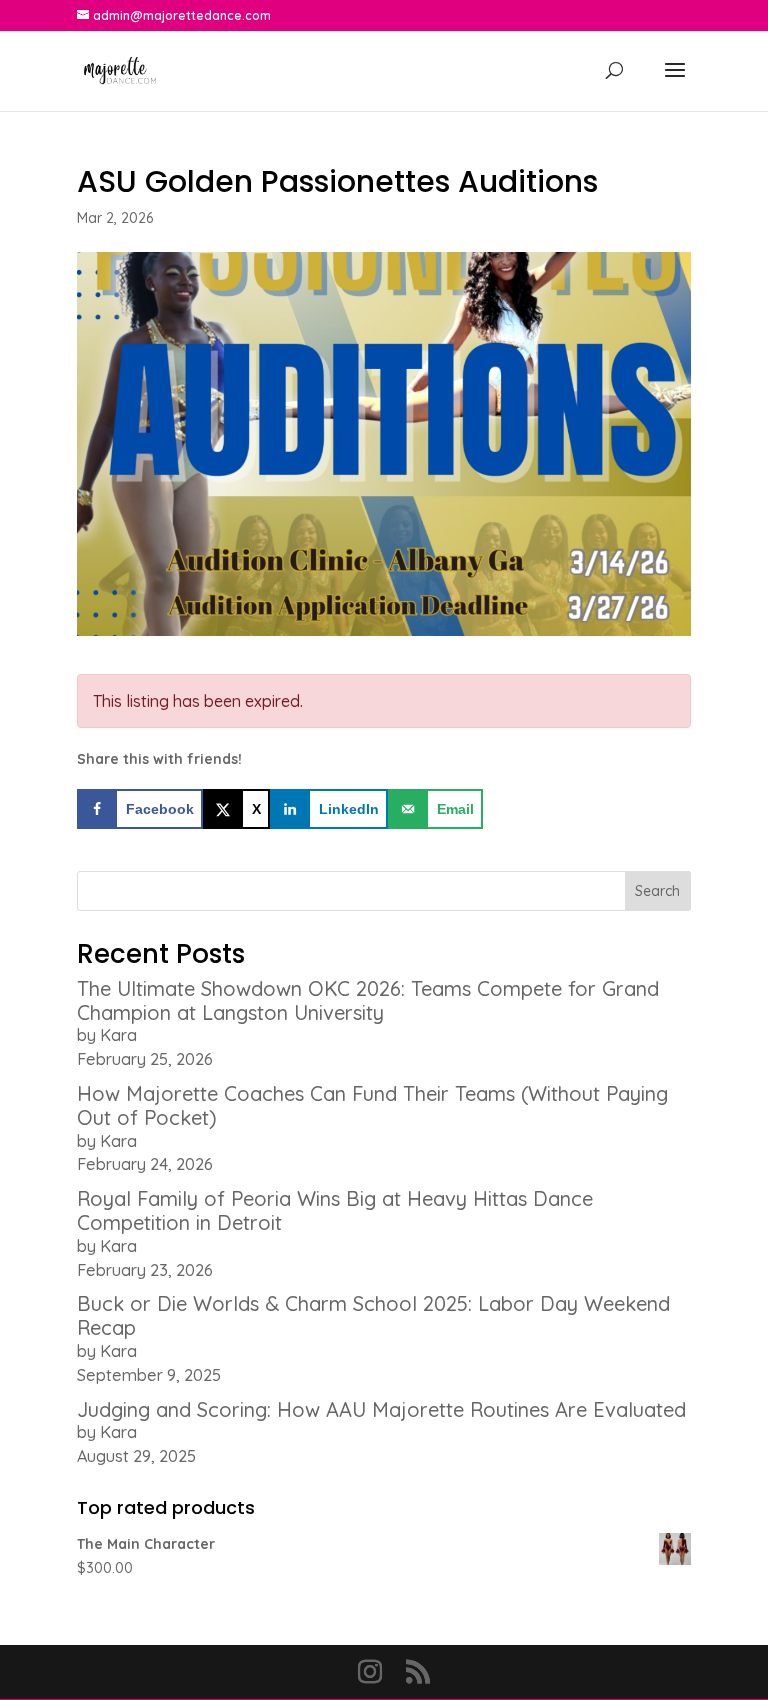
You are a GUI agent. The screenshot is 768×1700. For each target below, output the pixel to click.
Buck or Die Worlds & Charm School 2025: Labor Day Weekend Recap (373, 1315)
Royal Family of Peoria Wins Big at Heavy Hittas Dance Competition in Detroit (335, 1210)
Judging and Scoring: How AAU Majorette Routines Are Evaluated (381, 1409)
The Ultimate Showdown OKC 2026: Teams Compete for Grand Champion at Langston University (368, 1000)
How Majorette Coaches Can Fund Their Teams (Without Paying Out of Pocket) (372, 1105)
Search (657, 891)
